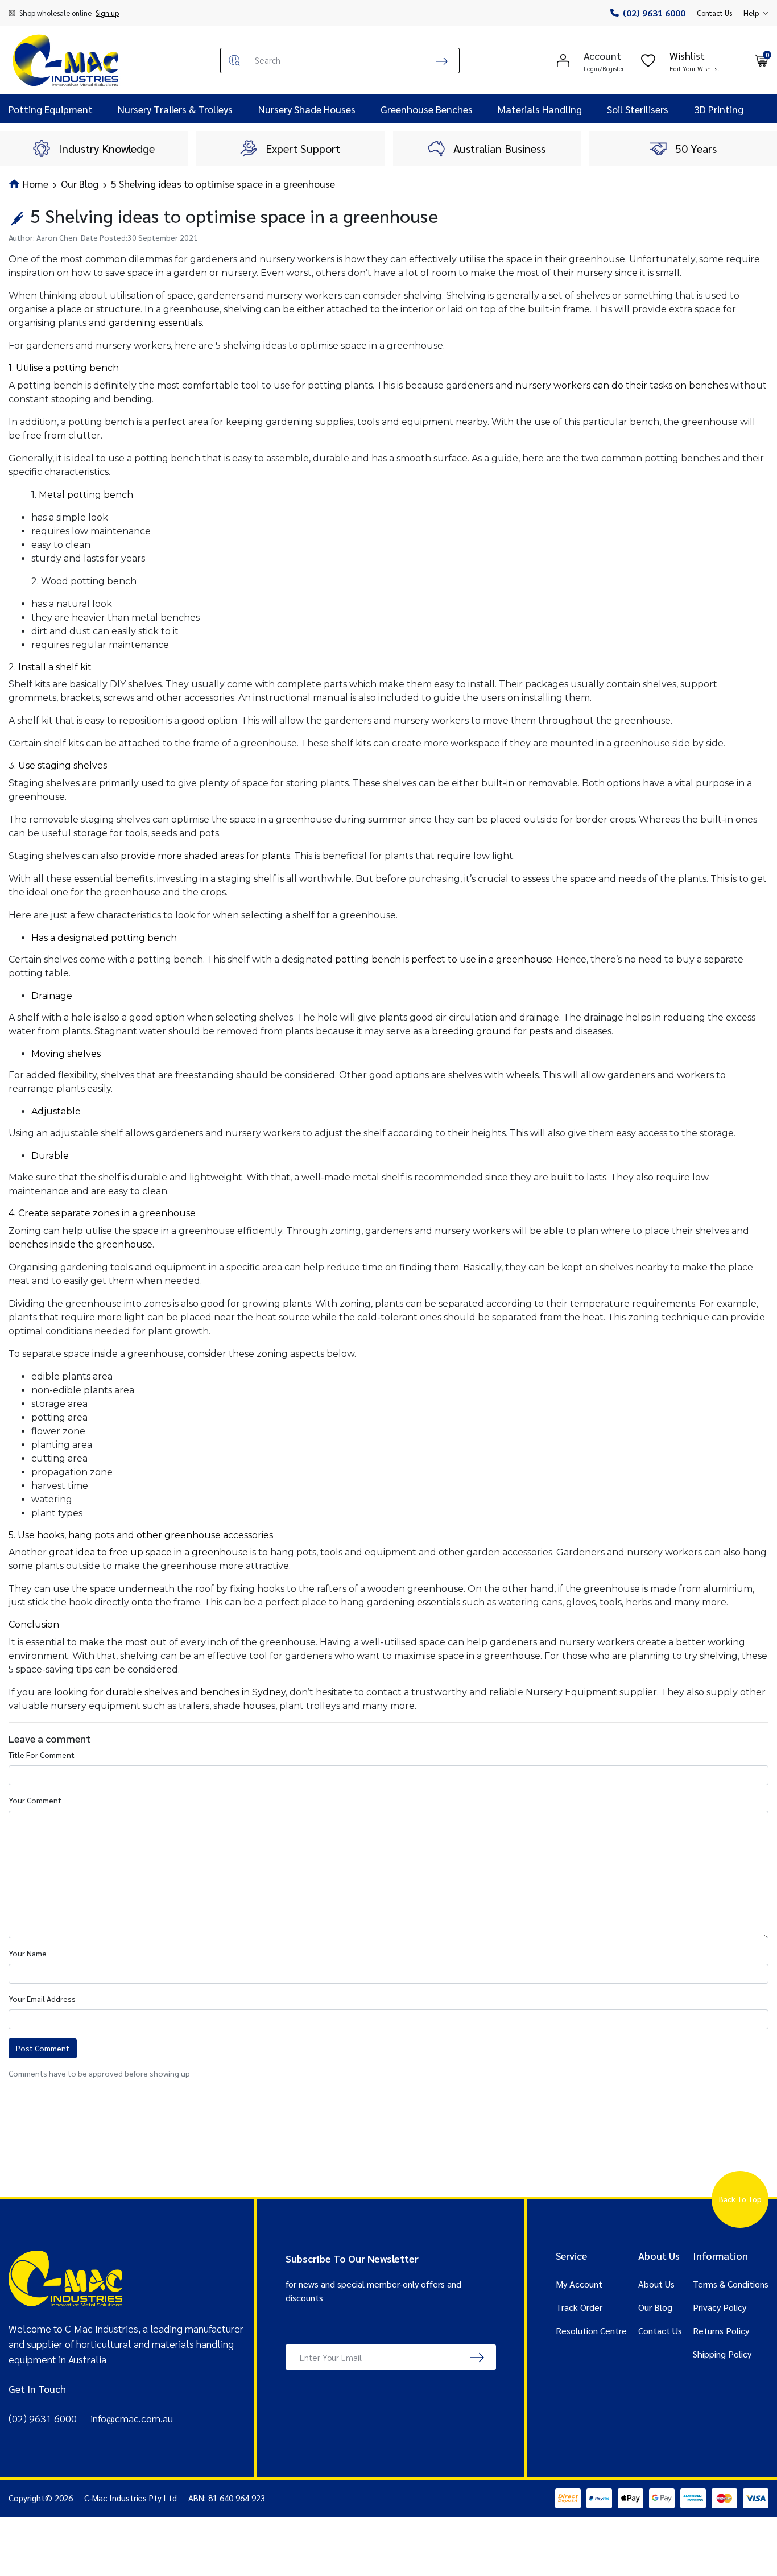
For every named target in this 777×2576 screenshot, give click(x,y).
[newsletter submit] (477, 2357)
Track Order (579, 2307)
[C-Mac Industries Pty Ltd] (65, 60)
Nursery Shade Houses (307, 109)
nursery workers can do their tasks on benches (622, 385)
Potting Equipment (51, 109)
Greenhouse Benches (427, 109)
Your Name (28, 1953)
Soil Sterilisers (638, 109)
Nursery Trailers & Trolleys (175, 109)
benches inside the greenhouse (80, 1244)
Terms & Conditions (731, 2284)
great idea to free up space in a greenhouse (148, 1552)
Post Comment (43, 2048)
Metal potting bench (86, 495)
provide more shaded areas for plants (205, 856)
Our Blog (655, 2307)
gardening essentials (155, 323)
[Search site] (442, 61)
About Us (656, 2284)
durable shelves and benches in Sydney (196, 1692)
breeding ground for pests (492, 1031)
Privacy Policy (720, 2307)
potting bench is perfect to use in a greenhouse (444, 959)
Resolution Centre (591, 2331)
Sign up (107, 13)
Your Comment (35, 1800)
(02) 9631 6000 (654, 13)
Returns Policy (721, 2331)
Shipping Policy (722, 2354)
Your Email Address (42, 1999)
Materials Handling (540, 109)
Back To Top (740, 2199)
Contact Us (714, 13)
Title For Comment (42, 1755)
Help (751, 13)
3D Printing (719, 109)
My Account (579, 2284)
